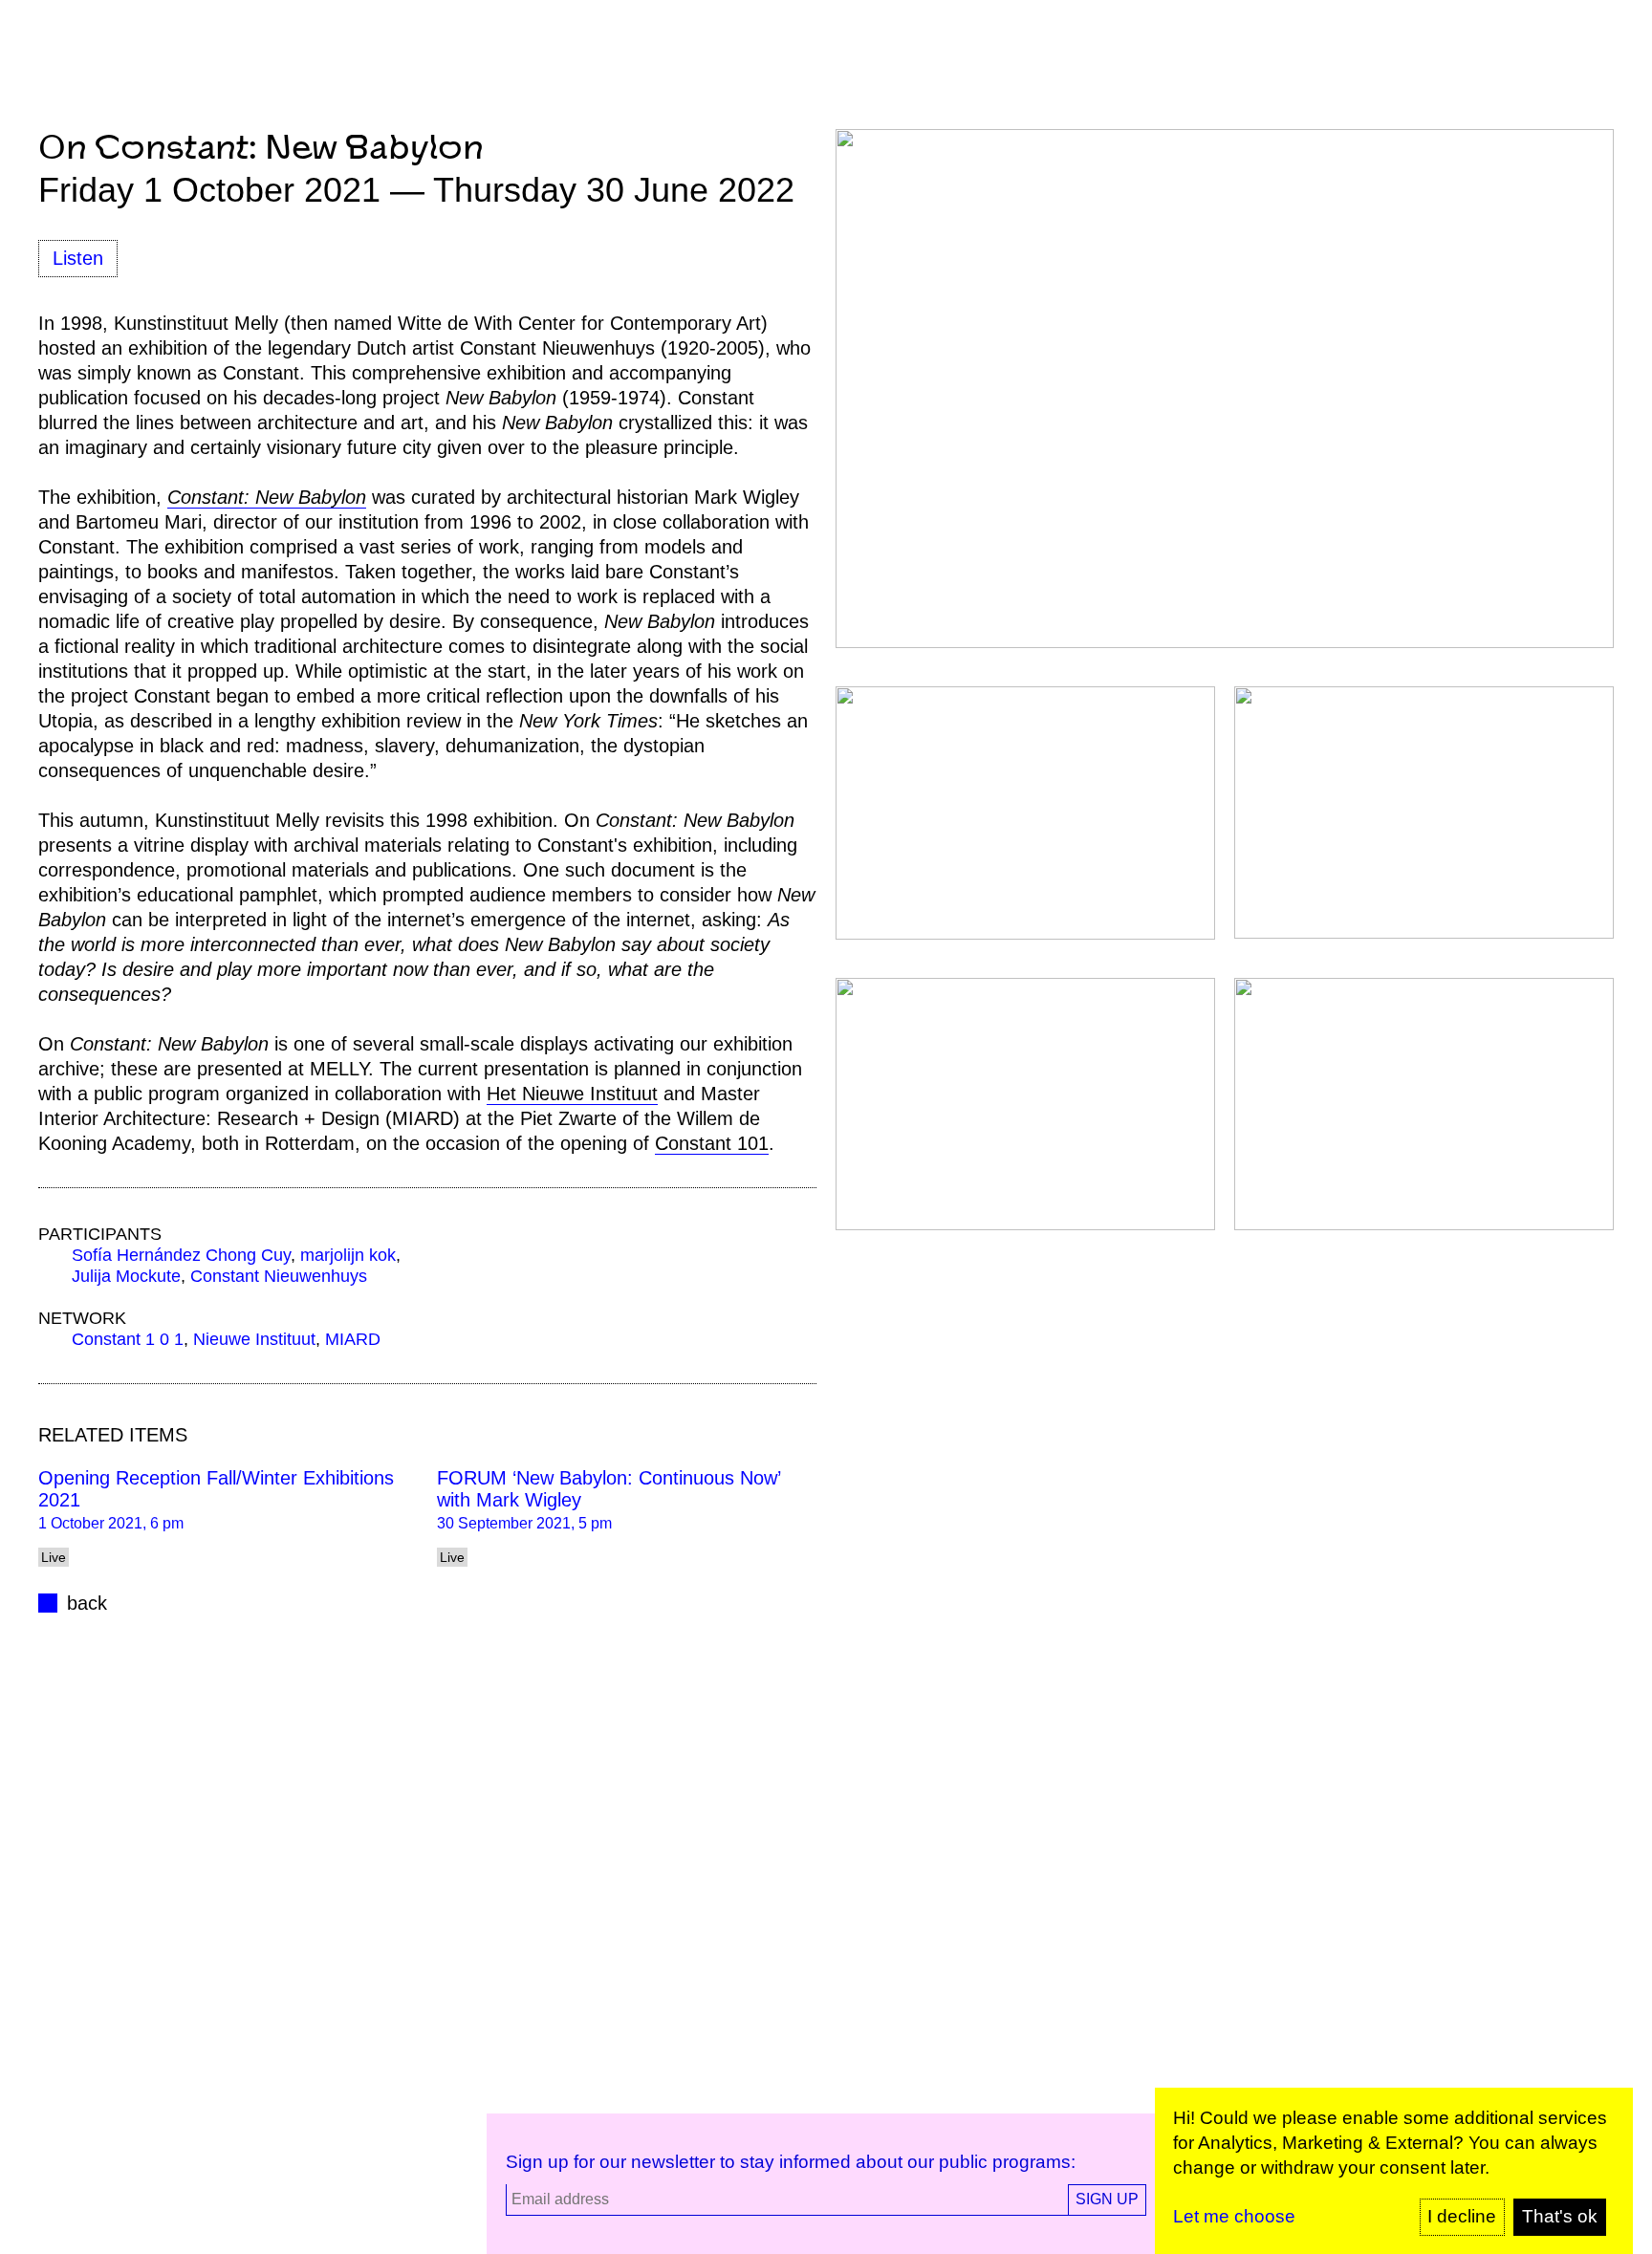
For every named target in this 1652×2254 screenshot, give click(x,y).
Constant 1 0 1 (128, 1339)
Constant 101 (712, 1143)
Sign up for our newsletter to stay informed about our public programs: (791, 2162)
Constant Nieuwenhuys (279, 1276)
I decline (1462, 2216)
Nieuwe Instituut (254, 1339)
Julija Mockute (126, 1276)
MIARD (353, 1339)
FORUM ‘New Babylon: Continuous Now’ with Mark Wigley (609, 1489)
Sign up (1107, 2199)
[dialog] (1394, 2171)
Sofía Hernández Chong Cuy (181, 1255)
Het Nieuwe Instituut (572, 1094)
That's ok (1560, 2216)
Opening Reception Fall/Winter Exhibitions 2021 (216, 1489)
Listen (78, 258)
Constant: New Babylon (267, 497)
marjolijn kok (348, 1255)
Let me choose (1234, 2216)
